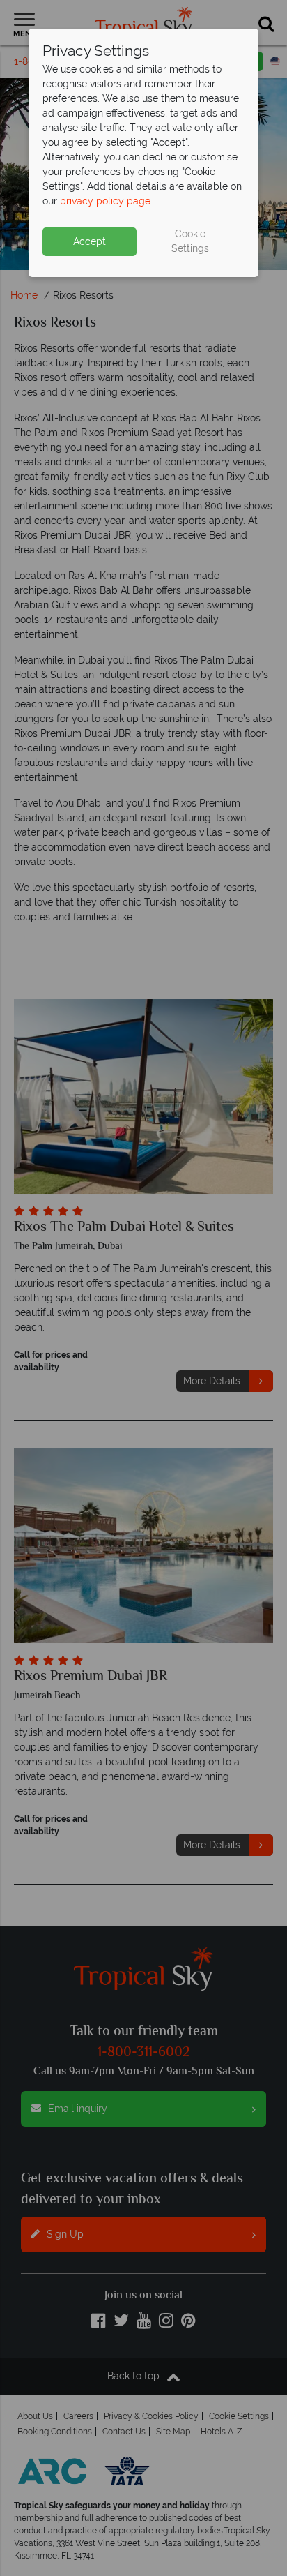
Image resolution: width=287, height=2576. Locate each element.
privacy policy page (105, 201)
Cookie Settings (190, 241)
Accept (90, 241)
